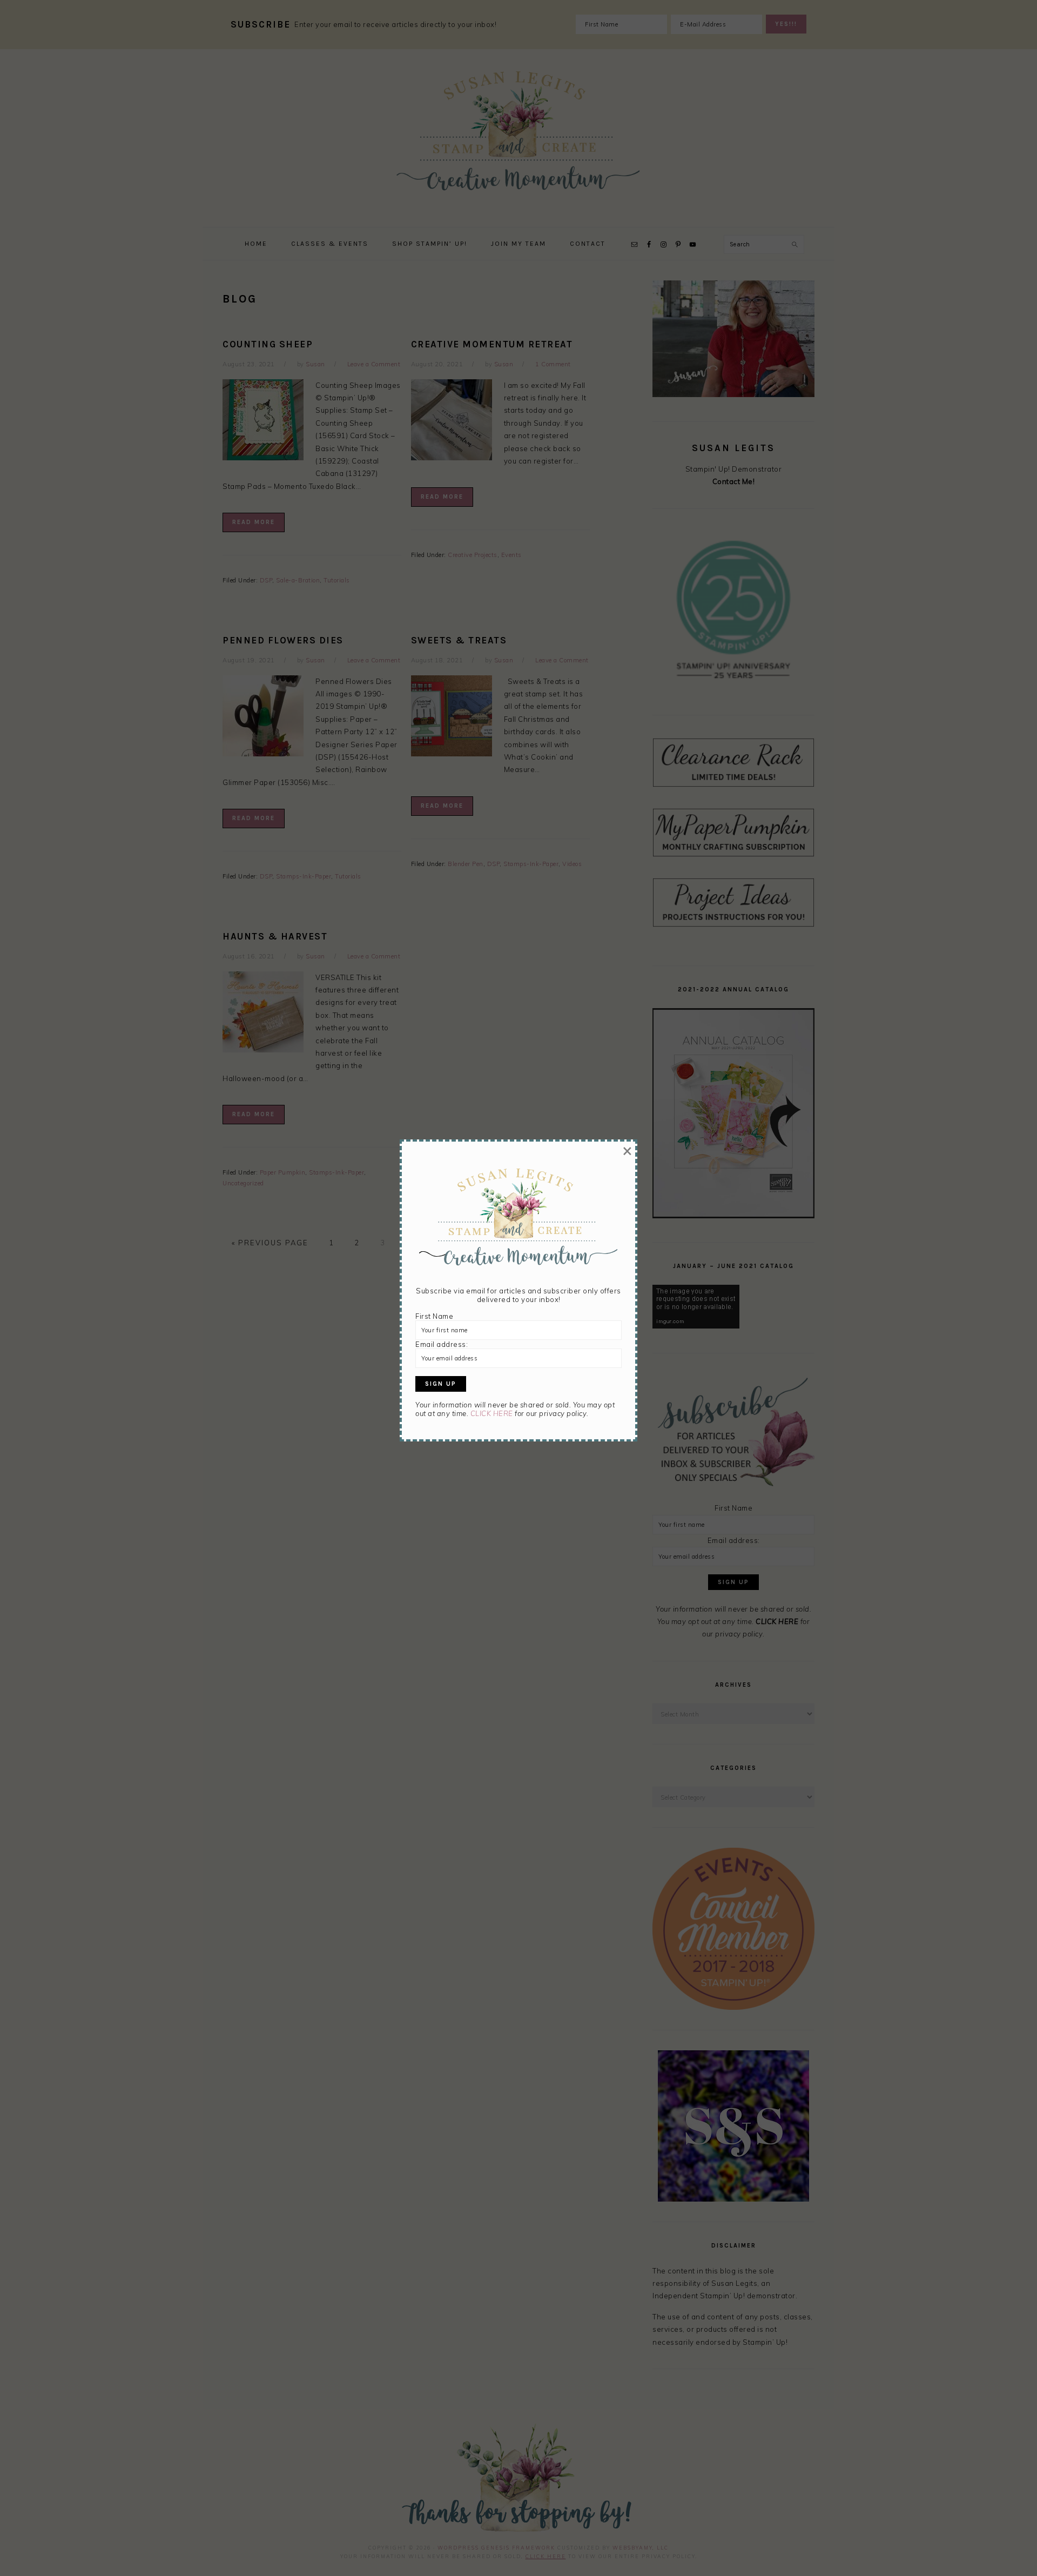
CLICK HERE (492, 1413)
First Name (434, 1316)
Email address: (442, 1344)
